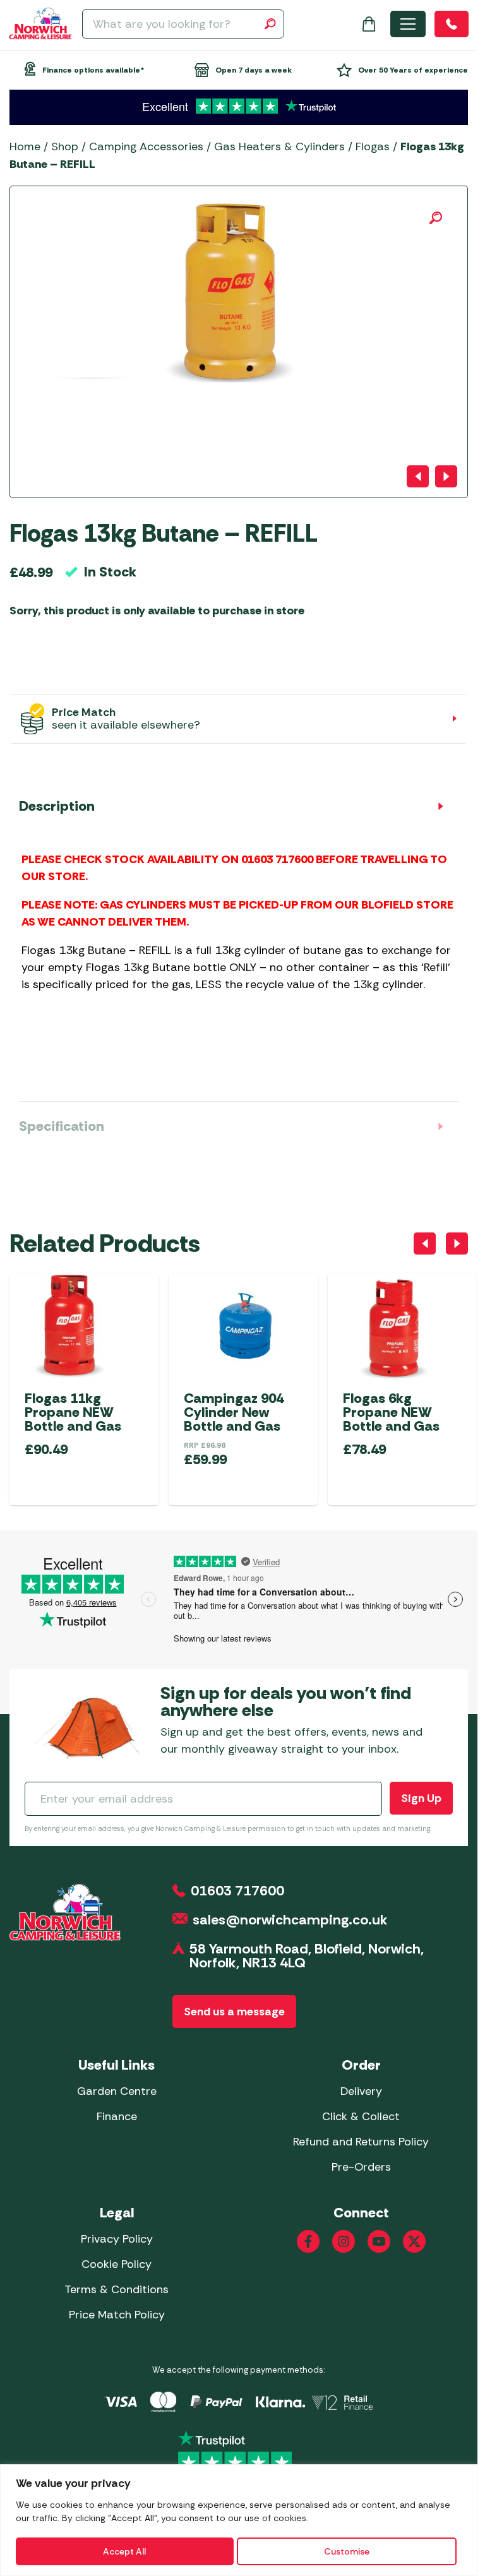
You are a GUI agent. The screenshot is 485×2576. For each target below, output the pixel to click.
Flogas (373, 146)
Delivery (361, 2091)
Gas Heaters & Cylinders (279, 146)
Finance (117, 2116)
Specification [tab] (62, 1126)
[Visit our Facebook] (308, 2241)
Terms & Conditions (117, 2289)
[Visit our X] (414, 2241)
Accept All (124, 2551)
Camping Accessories (146, 146)
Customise (347, 2551)
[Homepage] (40, 24)
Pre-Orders (361, 2167)
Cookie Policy (117, 2264)
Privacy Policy (117, 2239)
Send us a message (234, 2012)
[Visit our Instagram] (344, 2241)
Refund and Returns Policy (361, 2142)
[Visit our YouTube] (379, 2241)
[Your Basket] (369, 24)
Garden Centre (117, 2091)
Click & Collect (361, 2116)
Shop (65, 146)
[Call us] (452, 24)
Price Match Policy (117, 2315)
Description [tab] (57, 806)
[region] (239, 2520)
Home (25, 146)
